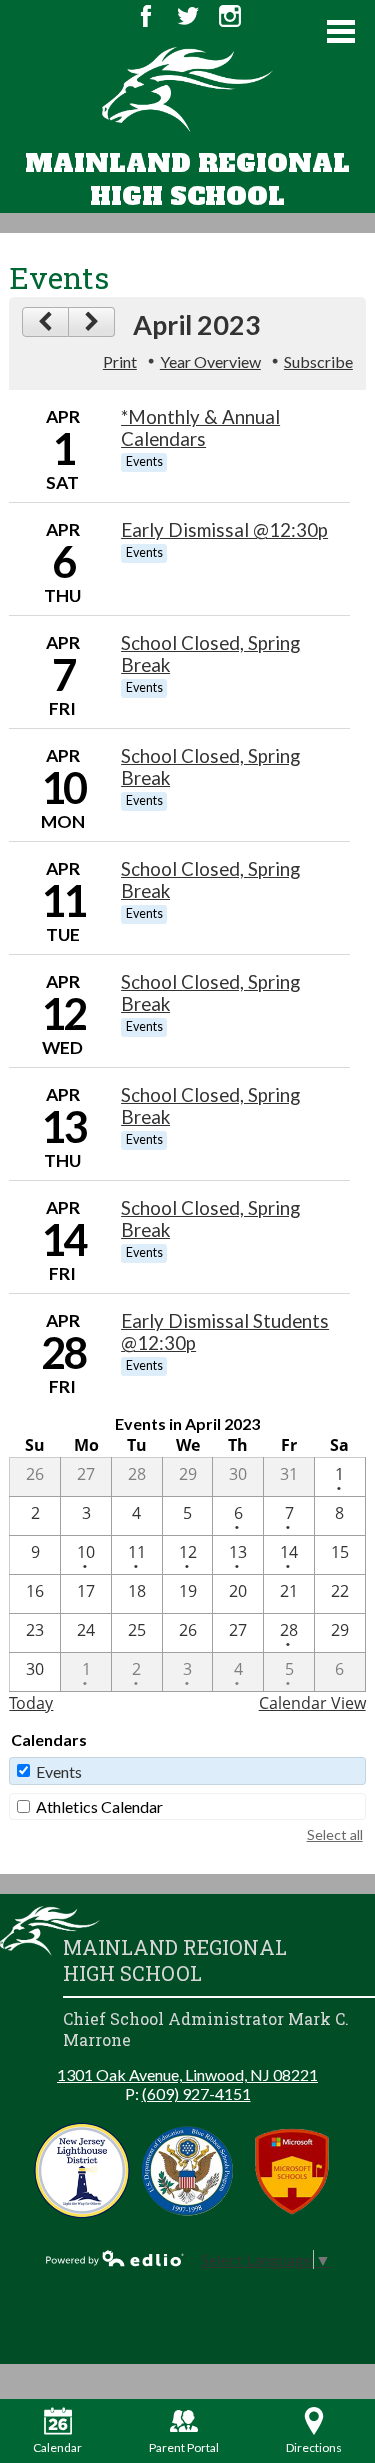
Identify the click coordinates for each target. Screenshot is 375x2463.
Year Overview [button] (210, 361)
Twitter (188, 16)
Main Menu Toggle (341, 31)
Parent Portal (184, 2447)
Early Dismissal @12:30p (224, 530)
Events (59, 1771)
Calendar (57, 2447)
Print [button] (120, 361)
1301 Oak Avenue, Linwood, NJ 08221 (187, 2074)
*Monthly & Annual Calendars (200, 428)
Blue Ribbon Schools (187, 2170)
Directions (314, 2447)
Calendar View (312, 1703)
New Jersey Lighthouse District (82, 2170)
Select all (335, 1834)
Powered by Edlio (115, 2258)
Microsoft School (292, 2170)
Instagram (230, 16)
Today (31, 1703)
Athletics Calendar (99, 1806)
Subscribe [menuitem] (318, 361)
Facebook (146, 16)
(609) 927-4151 (196, 2093)
